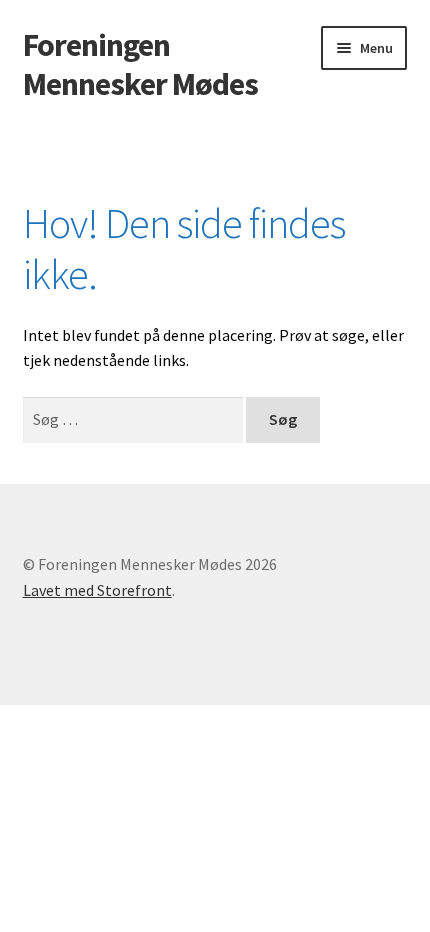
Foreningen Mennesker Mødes (140, 64)
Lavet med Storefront (97, 590)
